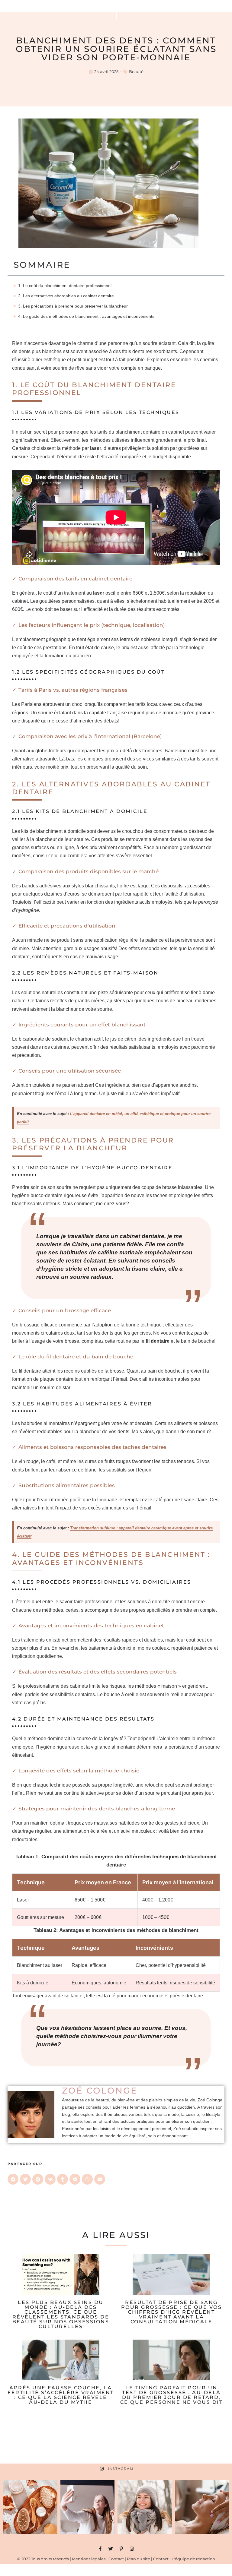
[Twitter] (111, 2549)
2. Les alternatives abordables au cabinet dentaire (66, 296)
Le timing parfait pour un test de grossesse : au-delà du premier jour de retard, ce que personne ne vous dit (172, 2395)
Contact (116, 2559)
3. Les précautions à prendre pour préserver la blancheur (73, 306)
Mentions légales (89, 2559)
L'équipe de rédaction (193, 2559)
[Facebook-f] (100, 2549)
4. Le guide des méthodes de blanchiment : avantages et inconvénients (86, 316)
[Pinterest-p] (121, 2549)
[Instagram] (132, 2549)
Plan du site (139, 2559)
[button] (13, 2179)
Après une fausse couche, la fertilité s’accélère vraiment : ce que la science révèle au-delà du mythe (61, 2395)
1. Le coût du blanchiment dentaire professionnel (65, 286)
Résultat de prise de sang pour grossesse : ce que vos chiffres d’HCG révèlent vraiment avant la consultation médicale (172, 2312)
